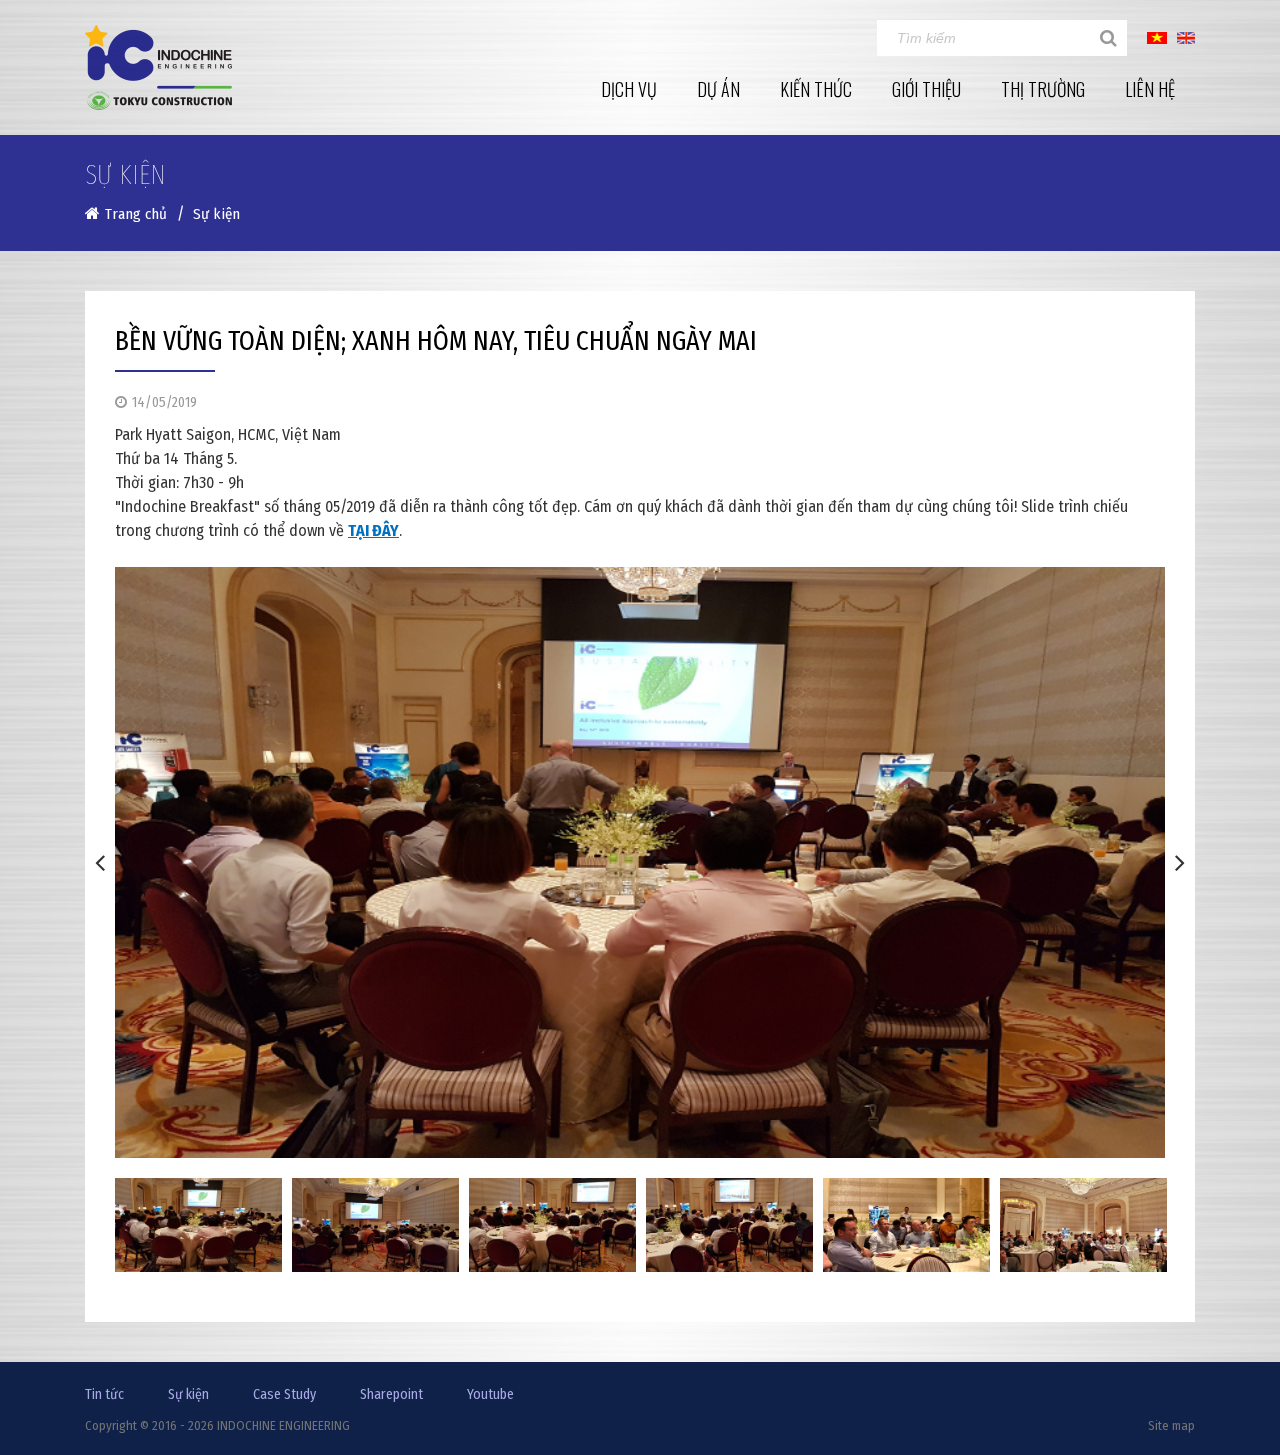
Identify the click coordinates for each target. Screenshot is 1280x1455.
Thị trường (1043, 89)
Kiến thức (816, 89)
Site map (1171, 1425)
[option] (640, 862)
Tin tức (104, 1394)
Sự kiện (188, 1394)
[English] (1186, 37)
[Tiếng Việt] (1157, 37)
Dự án (718, 89)
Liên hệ (1150, 89)
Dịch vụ (629, 89)
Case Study (284, 1394)
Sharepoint (391, 1394)
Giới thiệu (926, 89)
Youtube (490, 1394)
